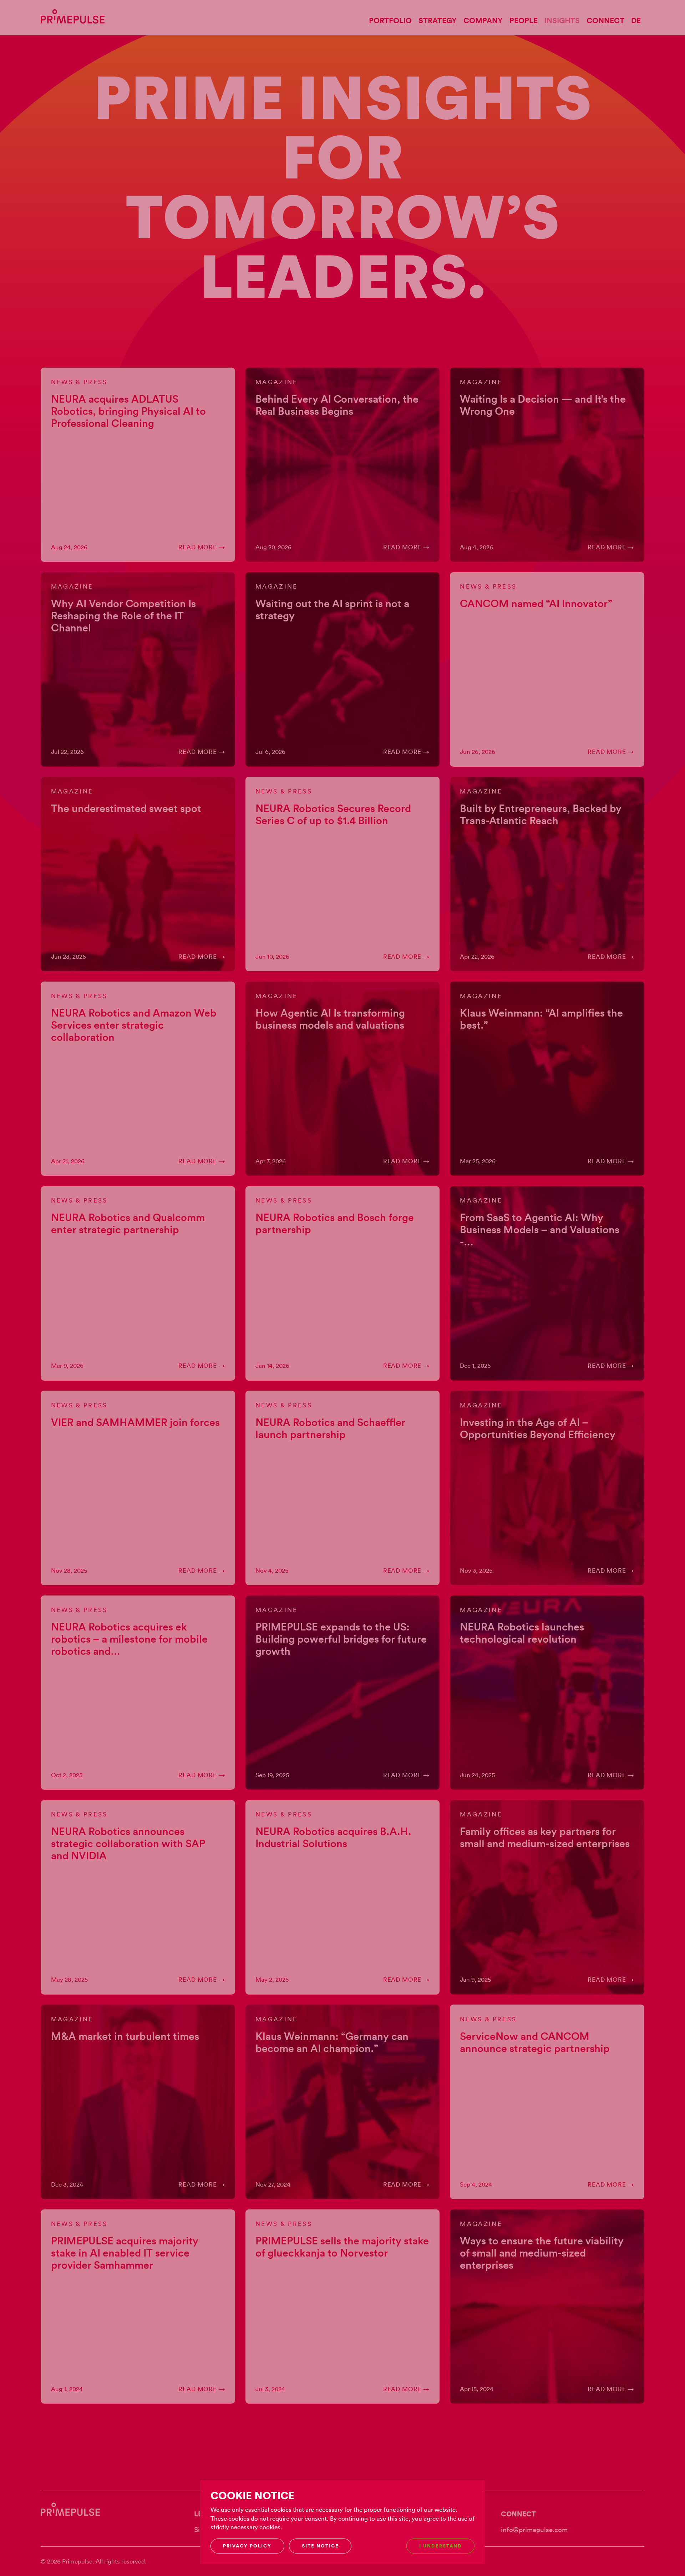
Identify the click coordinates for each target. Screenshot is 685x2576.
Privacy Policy (247, 2546)
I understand (441, 2546)
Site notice (320, 2546)
